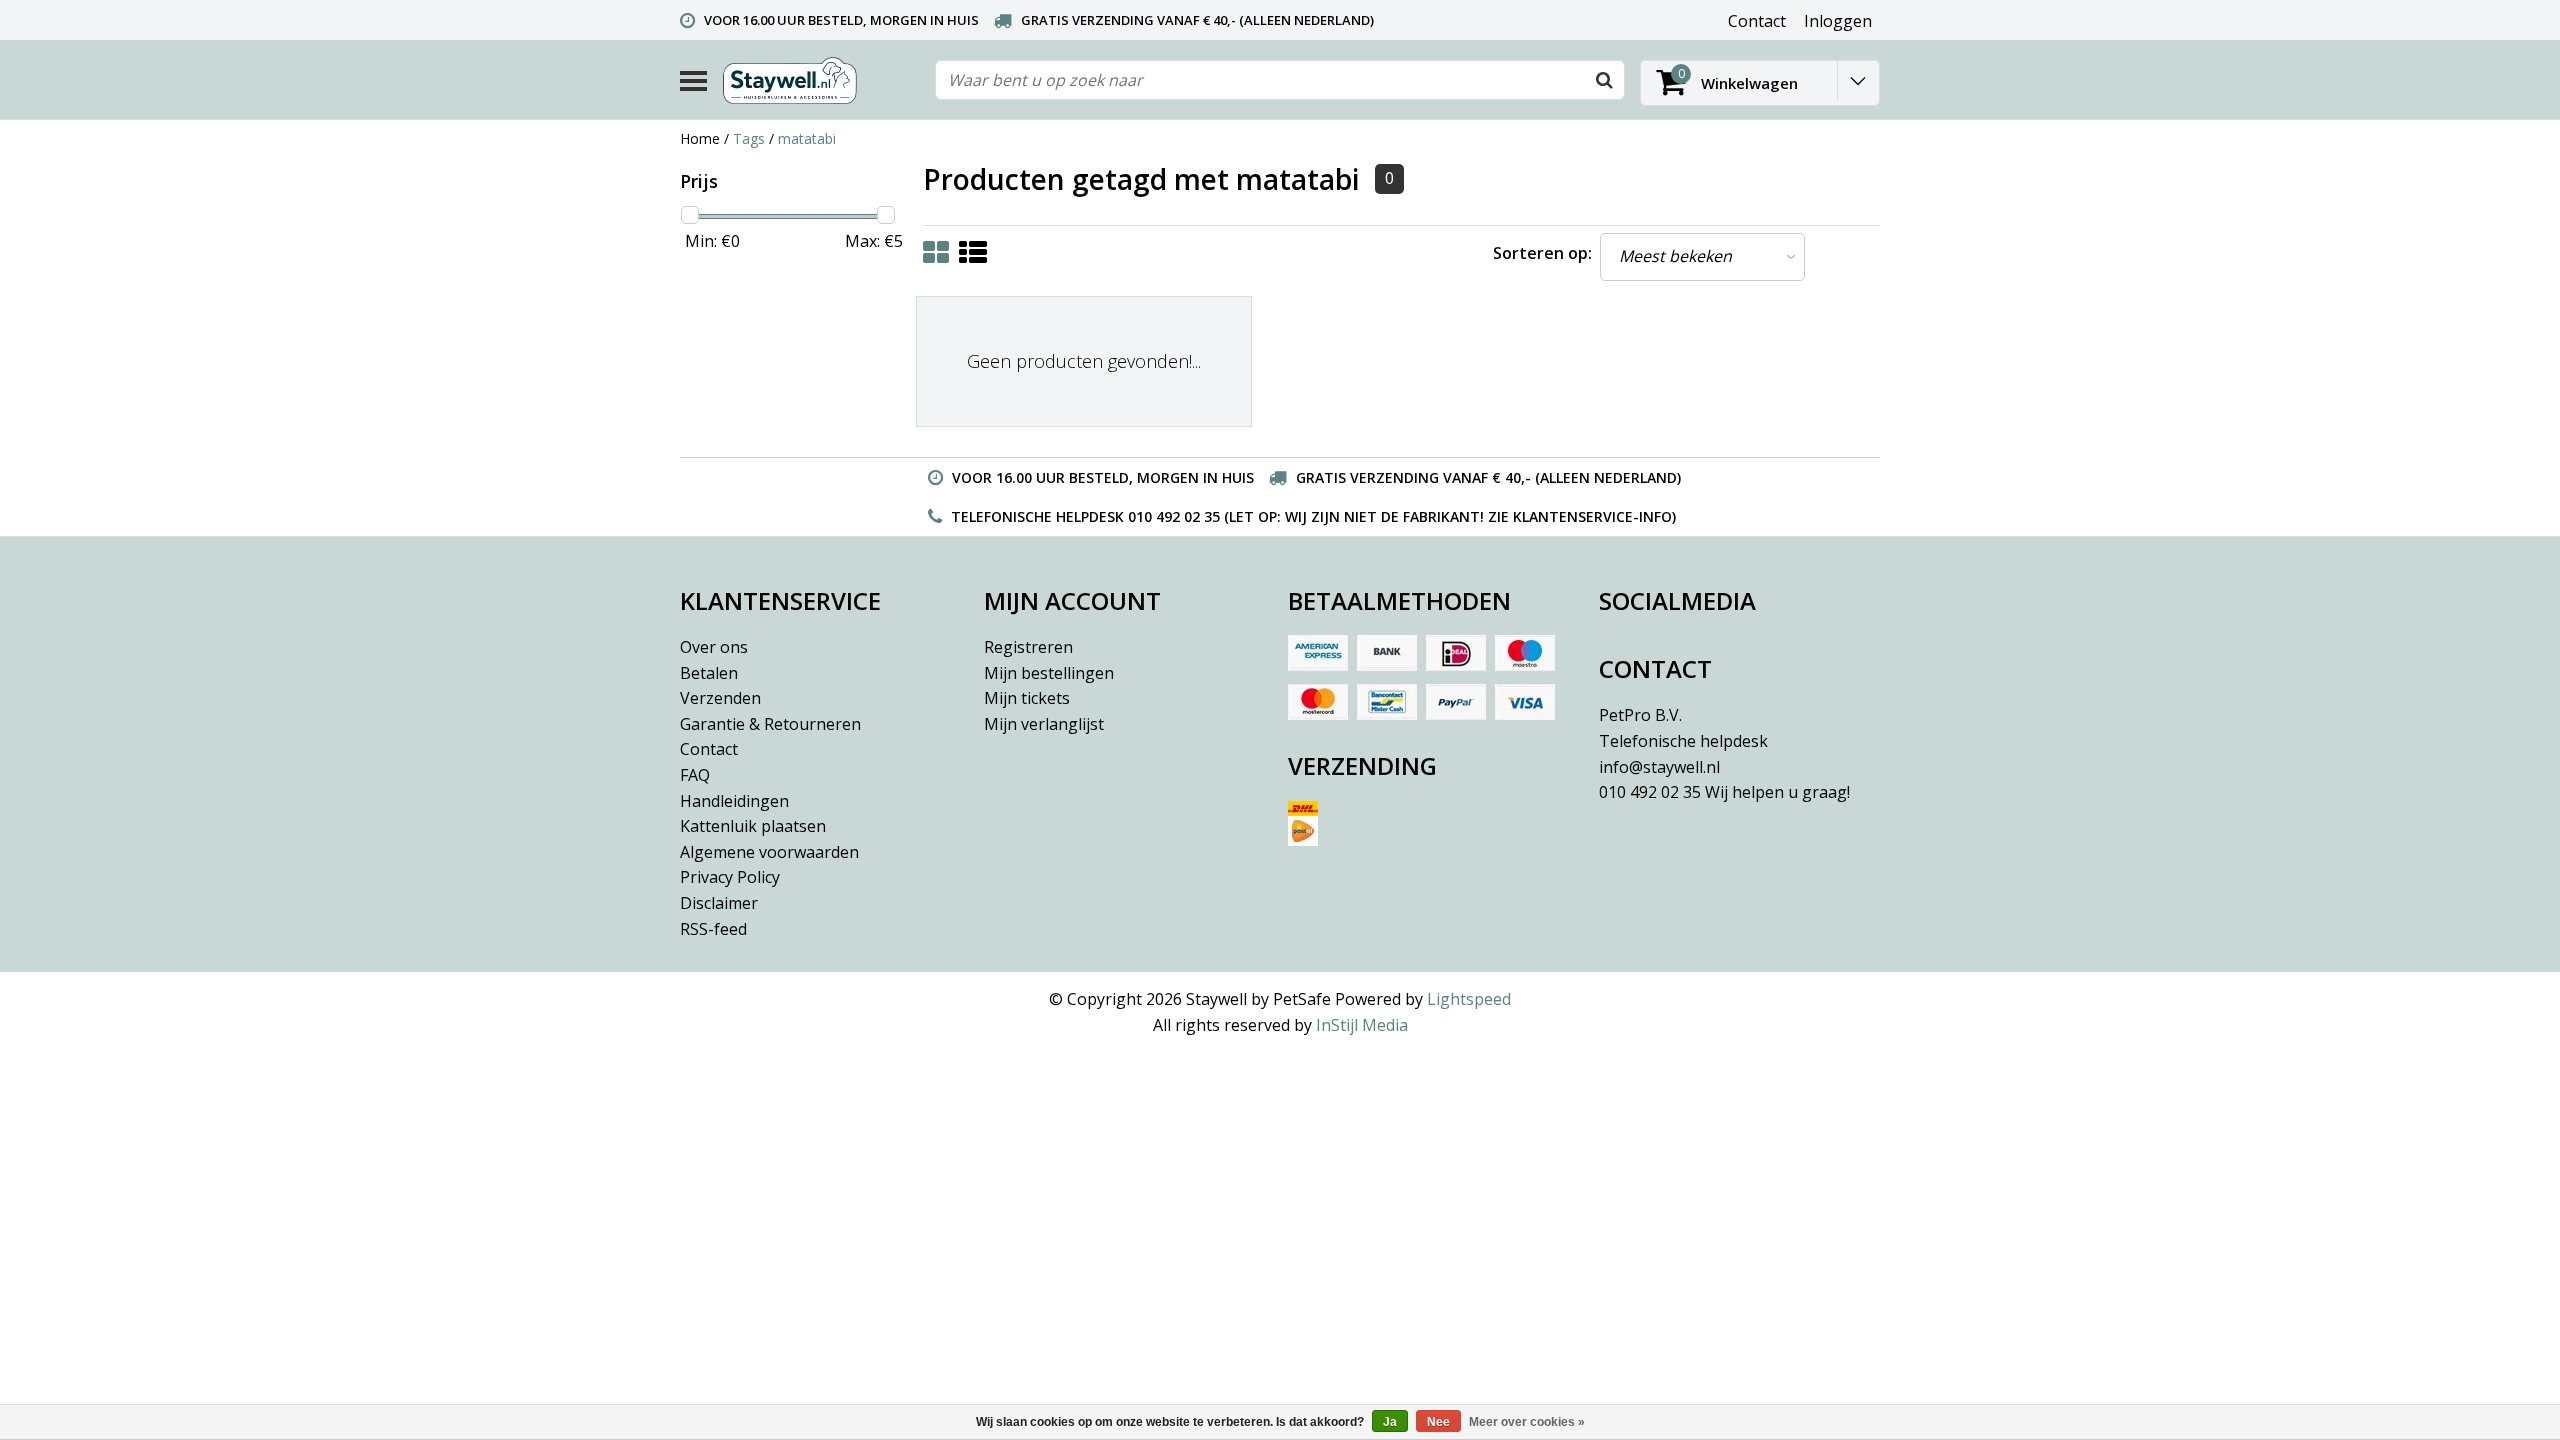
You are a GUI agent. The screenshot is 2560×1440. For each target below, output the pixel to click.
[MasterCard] (1318, 702)
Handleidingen (734, 801)
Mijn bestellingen (1049, 673)
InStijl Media (1362, 1025)
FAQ (695, 775)
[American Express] (1318, 653)
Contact (709, 749)
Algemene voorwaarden (769, 852)
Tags (749, 138)
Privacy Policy (730, 877)
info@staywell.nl (1659, 767)
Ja (1390, 1422)
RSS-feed (713, 929)
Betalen (709, 673)
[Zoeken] (1604, 80)
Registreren (1028, 647)
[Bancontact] (1387, 702)
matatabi (807, 138)
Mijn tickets (1027, 698)
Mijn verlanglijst (1044, 724)
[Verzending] (1432, 831)
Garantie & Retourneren (770, 724)
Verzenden (720, 698)
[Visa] (1525, 702)
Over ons (714, 647)
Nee (1438, 1422)
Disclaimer (719, 903)
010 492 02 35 (1724, 792)
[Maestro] (1525, 653)
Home (700, 138)
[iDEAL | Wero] (1456, 653)
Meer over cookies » (1527, 1422)
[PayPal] (1456, 702)
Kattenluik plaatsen (753, 826)
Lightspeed (1469, 999)
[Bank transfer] (1387, 653)
